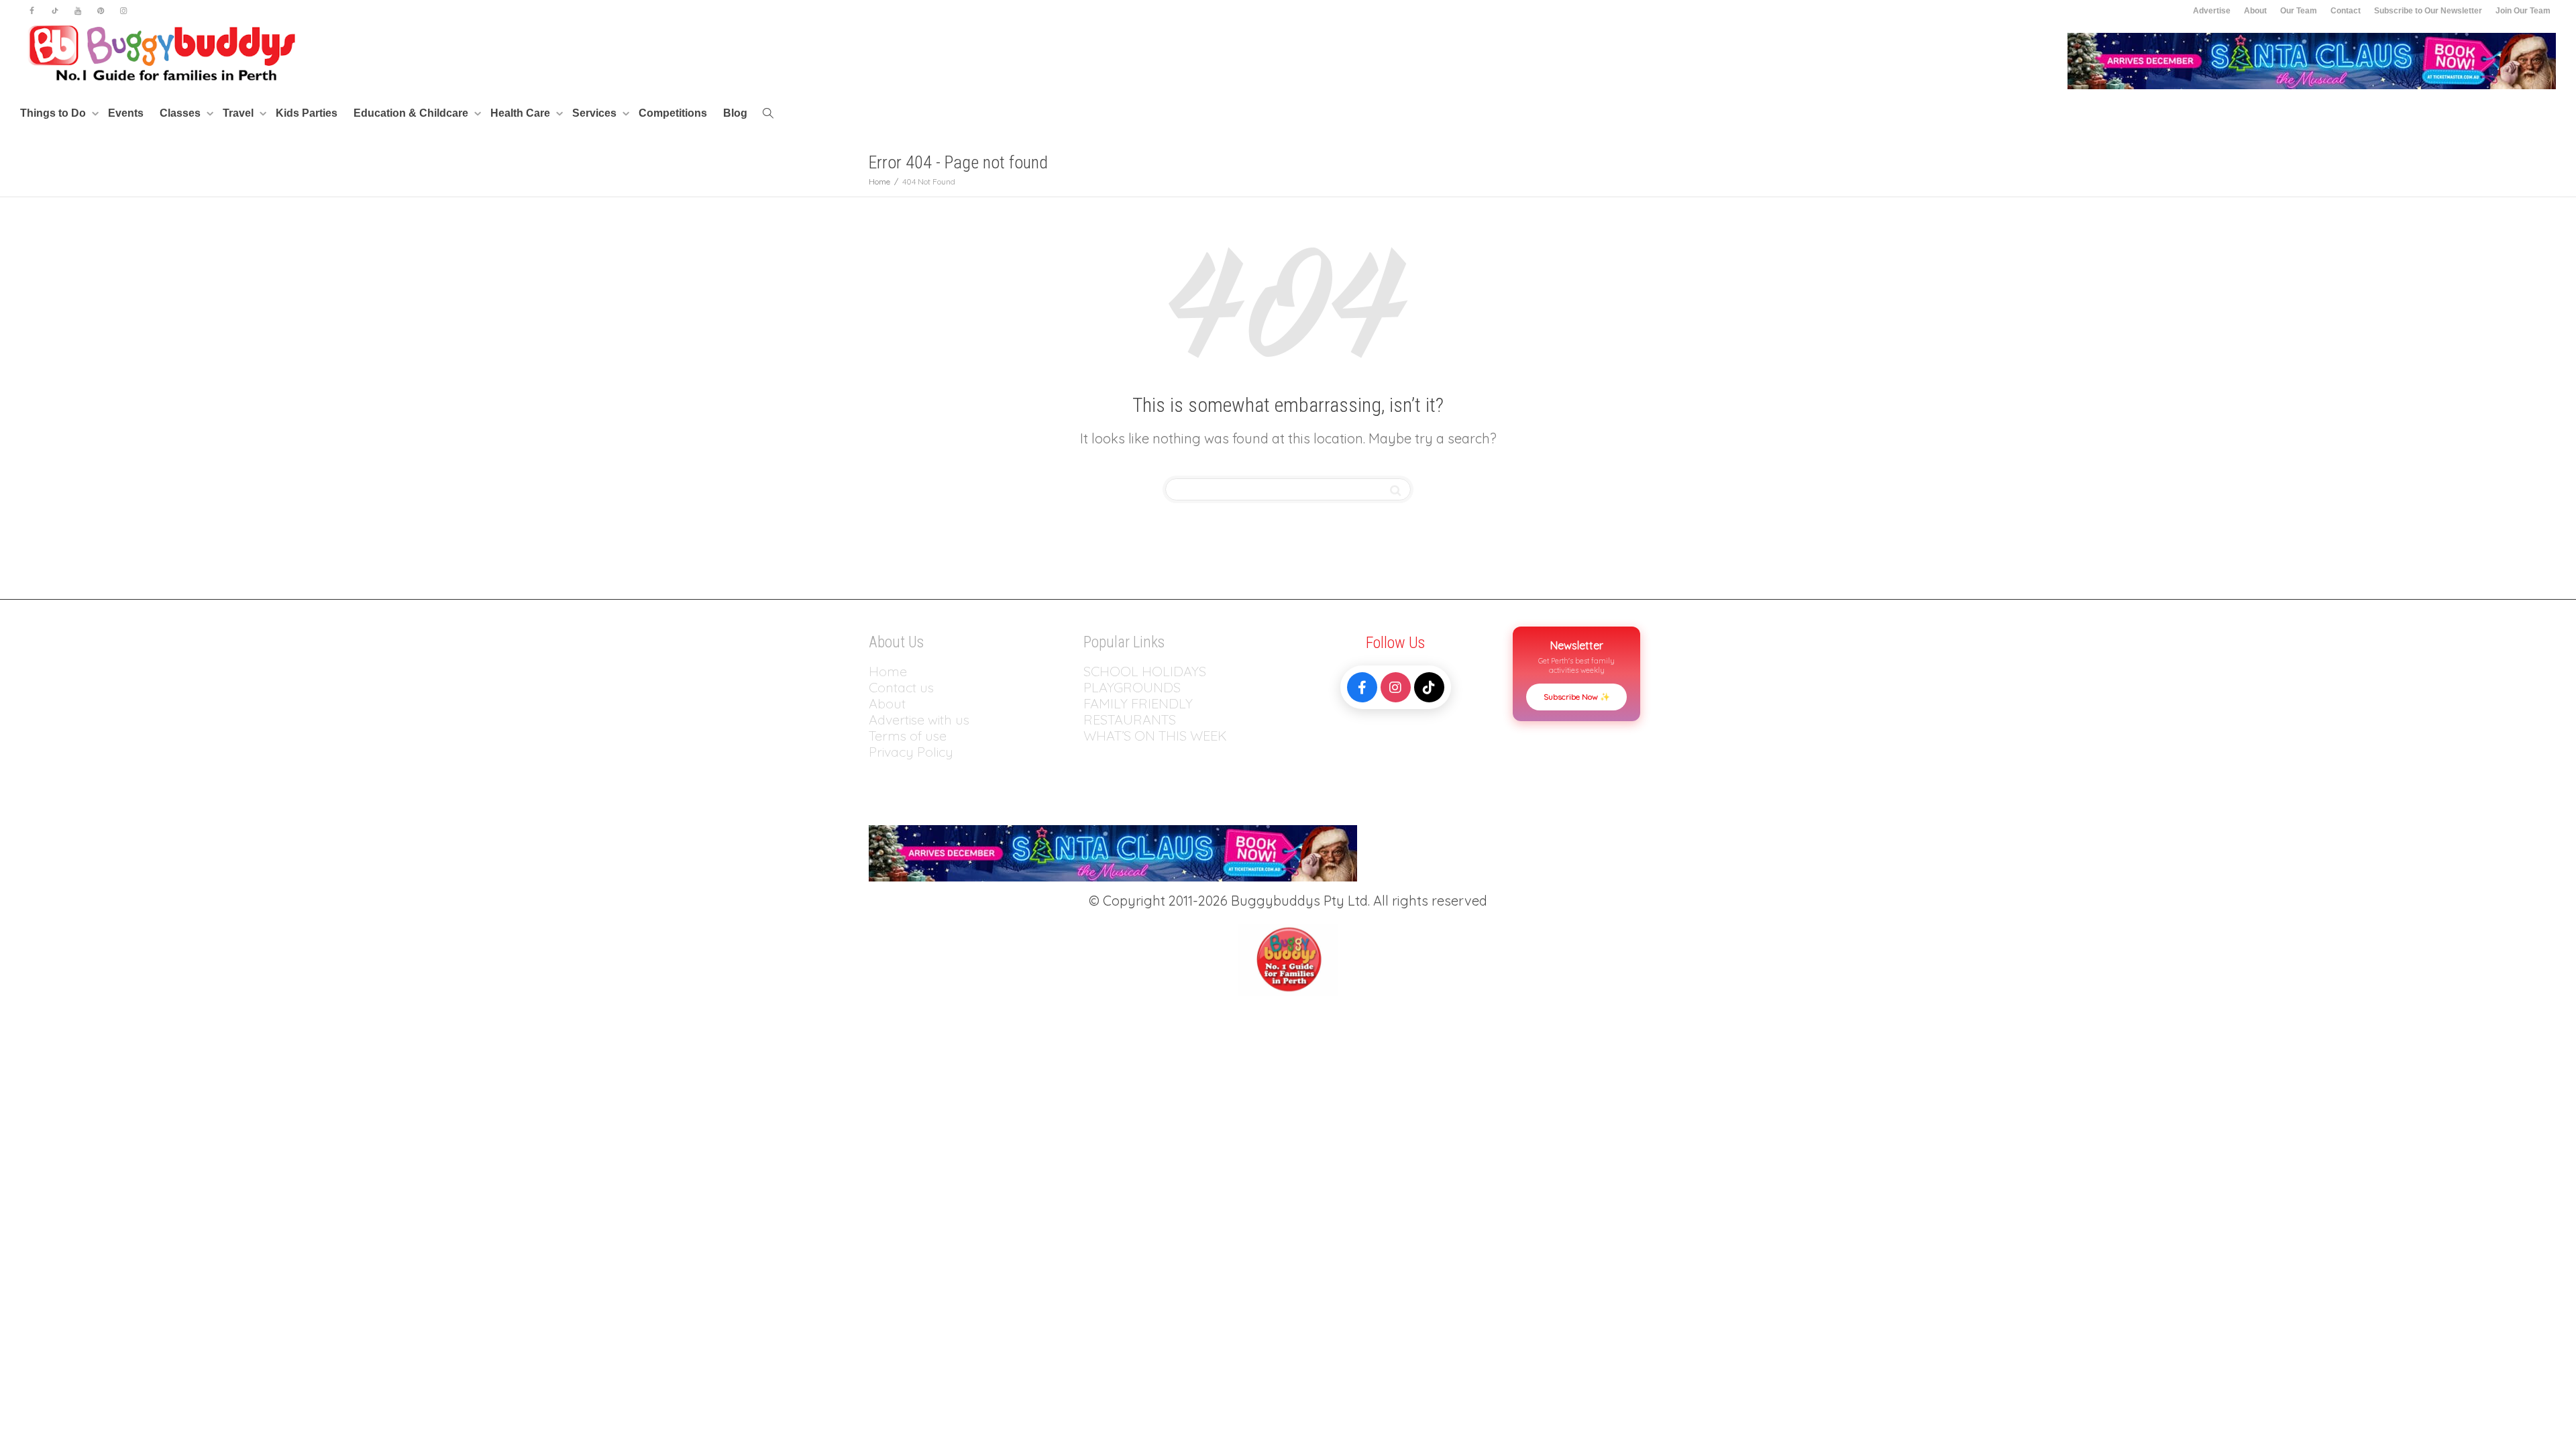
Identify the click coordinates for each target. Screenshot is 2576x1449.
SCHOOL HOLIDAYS (1145, 671)
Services (596, 113)
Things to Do (54, 113)
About (2255, 11)
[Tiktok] (55, 11)
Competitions (673, 113)
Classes (181, 113)
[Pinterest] (100, 11)
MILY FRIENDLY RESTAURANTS (1138, 711)
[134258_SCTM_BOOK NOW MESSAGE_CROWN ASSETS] (2312, 60)
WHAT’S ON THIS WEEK (1155, 736)
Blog (735, 113)
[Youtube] (77, 11)
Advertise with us (919, 719)
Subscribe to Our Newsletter (2428, 11)
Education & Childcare (412, 113)
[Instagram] (123, 11)
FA (1091, 703)
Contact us (901, 687)
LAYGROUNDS (1136, 687)
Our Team (2299, 11)
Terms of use (908, 736)
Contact (2346, 11)
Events (126, 113)
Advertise (2212, 11)
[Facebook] (32, 11)
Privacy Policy (913, 752)
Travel (239, 113)
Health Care (522, 113)
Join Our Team (2523, 11)
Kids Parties (307, 113)
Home (888, 671)
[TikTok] (1429, 687)
